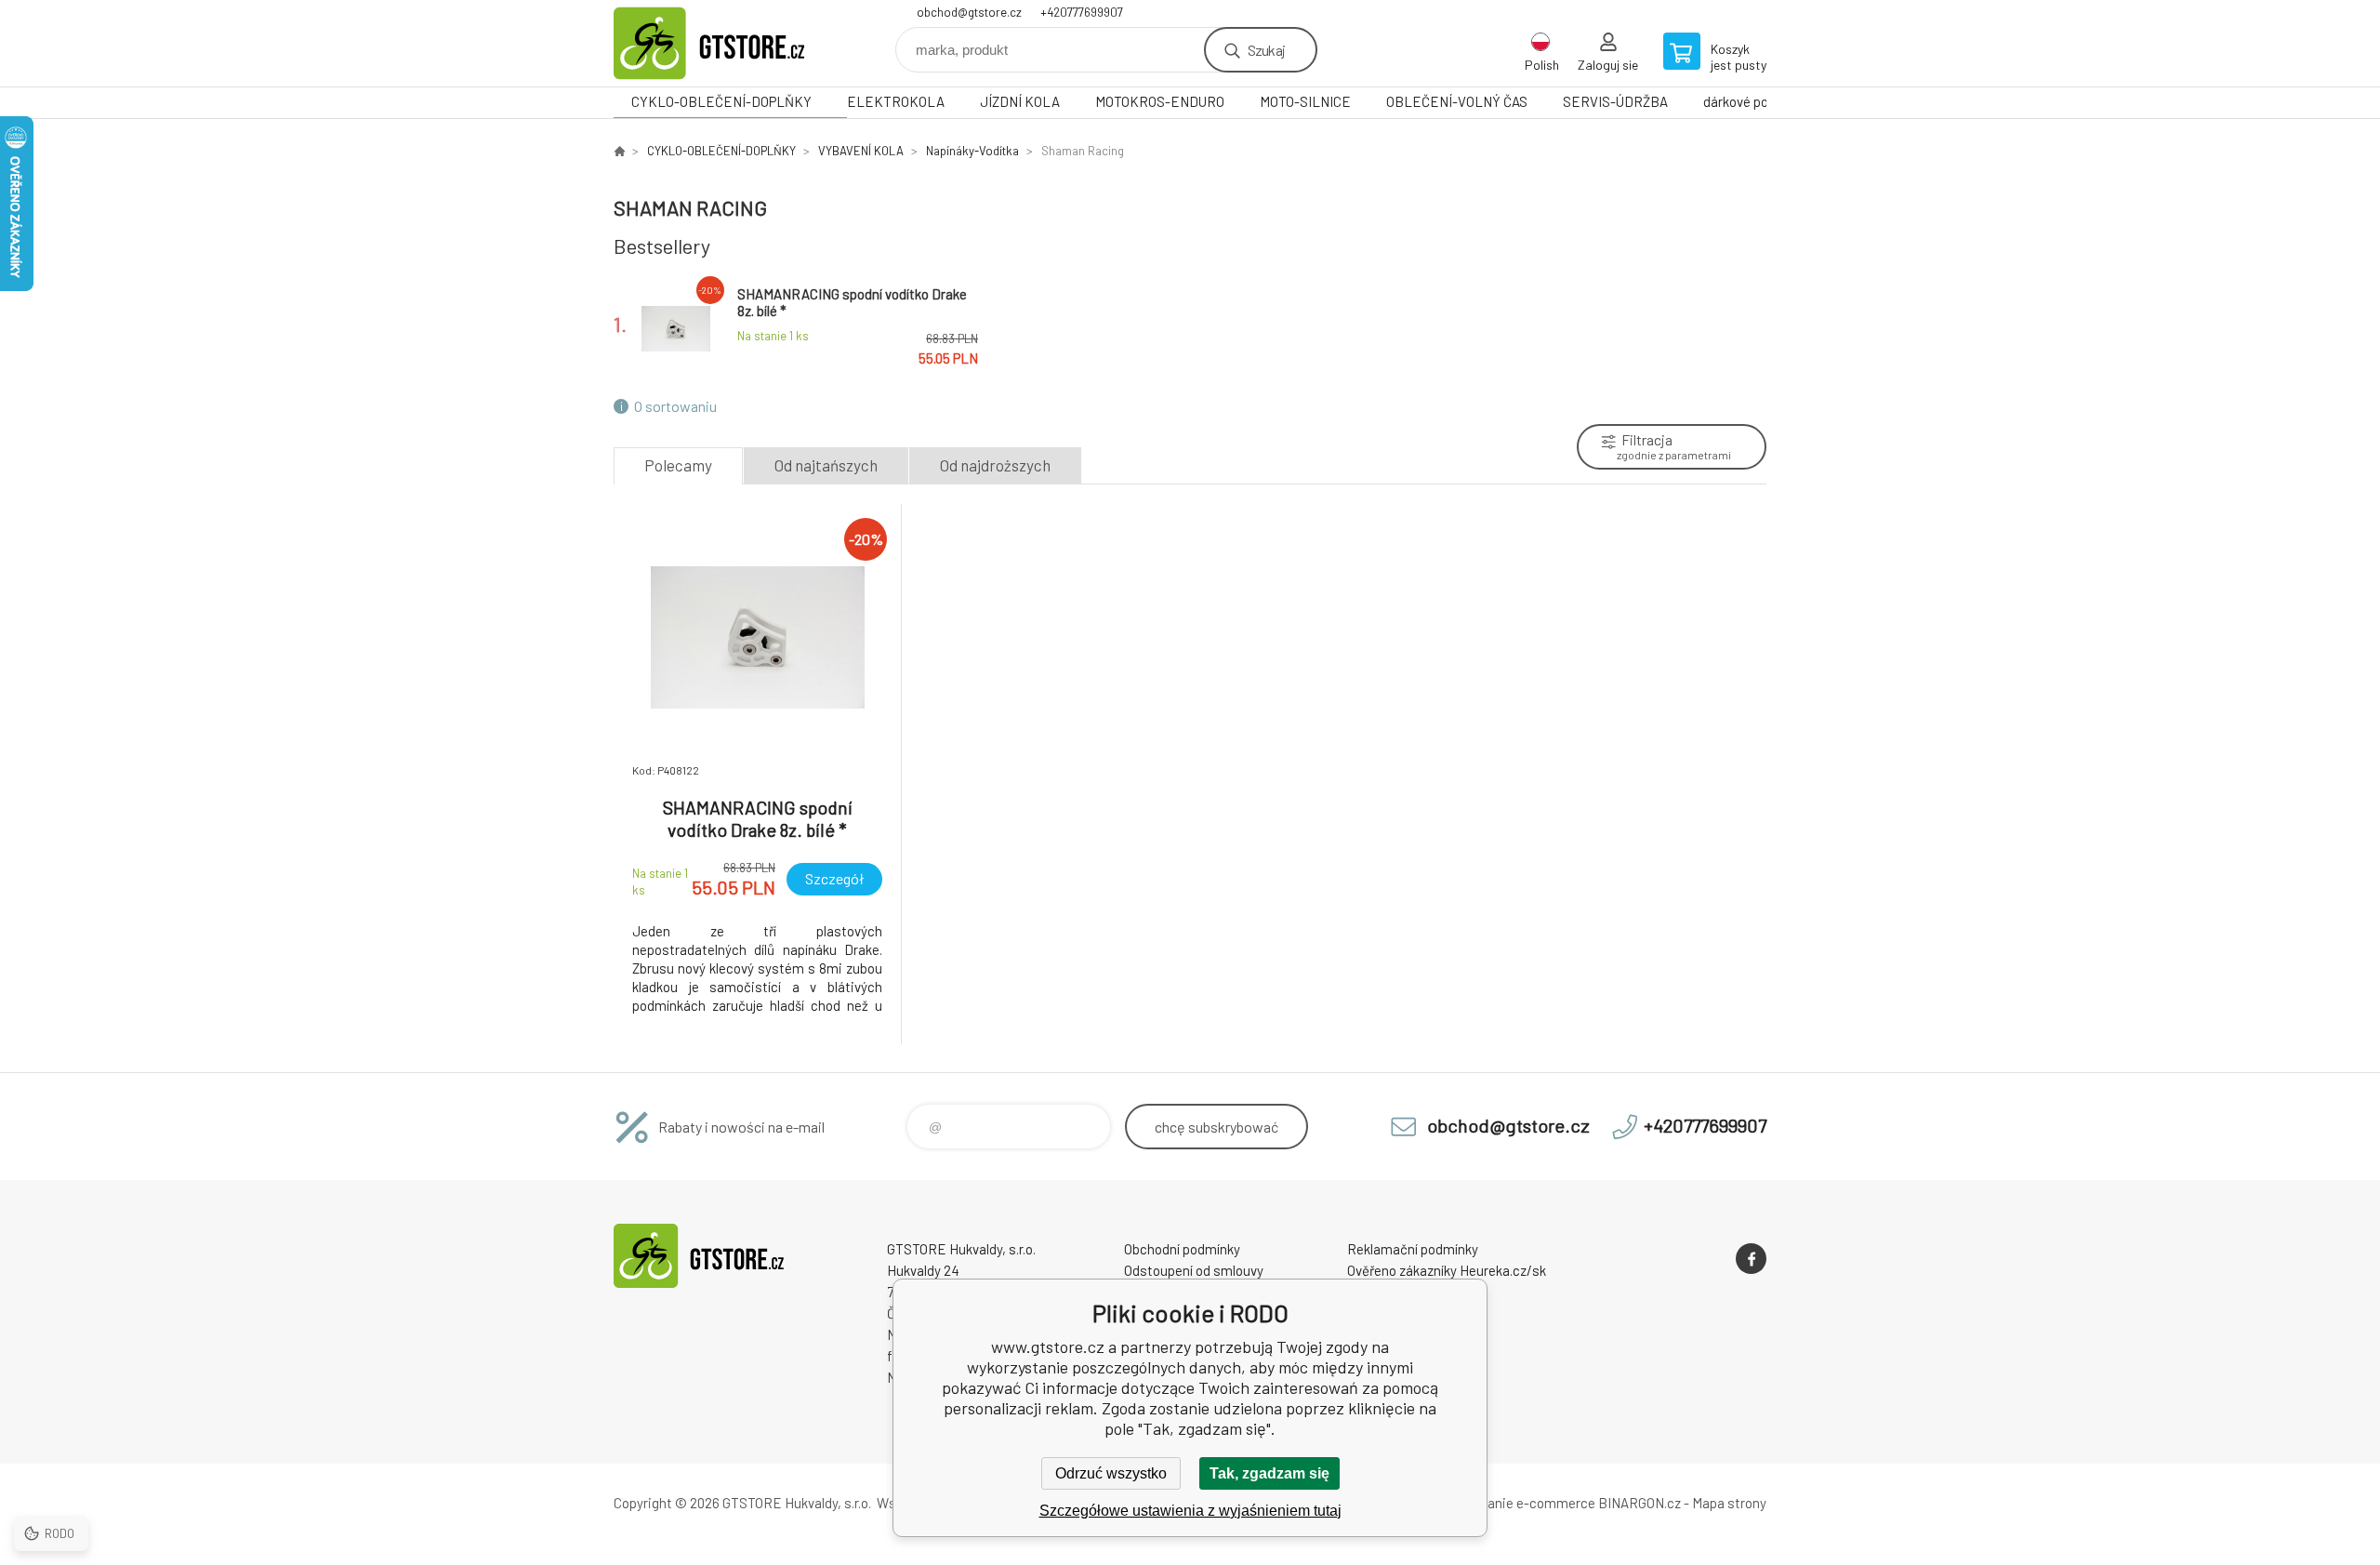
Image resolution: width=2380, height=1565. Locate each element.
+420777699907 (1082, 12)
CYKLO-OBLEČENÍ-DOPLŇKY (721, 101)
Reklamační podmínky (1413, 1249)
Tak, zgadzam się (1269, 1473)
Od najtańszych (826, 465)
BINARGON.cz (1640, 1503)
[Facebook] (1751, 1259)
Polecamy (678, 465)
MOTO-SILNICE (1305, 101)
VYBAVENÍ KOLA (861, 151)
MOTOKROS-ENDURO (1160, 101)
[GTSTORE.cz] (619, 151)
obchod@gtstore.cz (969, 12)
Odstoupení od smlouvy (1194, 1270)
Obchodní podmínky (1182, 1249)
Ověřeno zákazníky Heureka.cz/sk (1447, 1270)
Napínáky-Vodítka (972, 151)
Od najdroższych (995, 465)
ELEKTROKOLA (896, 101)
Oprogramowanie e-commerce (1503, 1503)
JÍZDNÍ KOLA (1020, 101)
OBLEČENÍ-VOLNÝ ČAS (1457, 101)
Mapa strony (1729, 1503)
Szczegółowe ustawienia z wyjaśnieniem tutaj (1190, 1511)
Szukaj (1266, 50)
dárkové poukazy (1753, 101)
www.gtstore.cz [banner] (725, 43)
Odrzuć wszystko (1111, 1473)
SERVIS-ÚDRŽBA (1615, 101)
